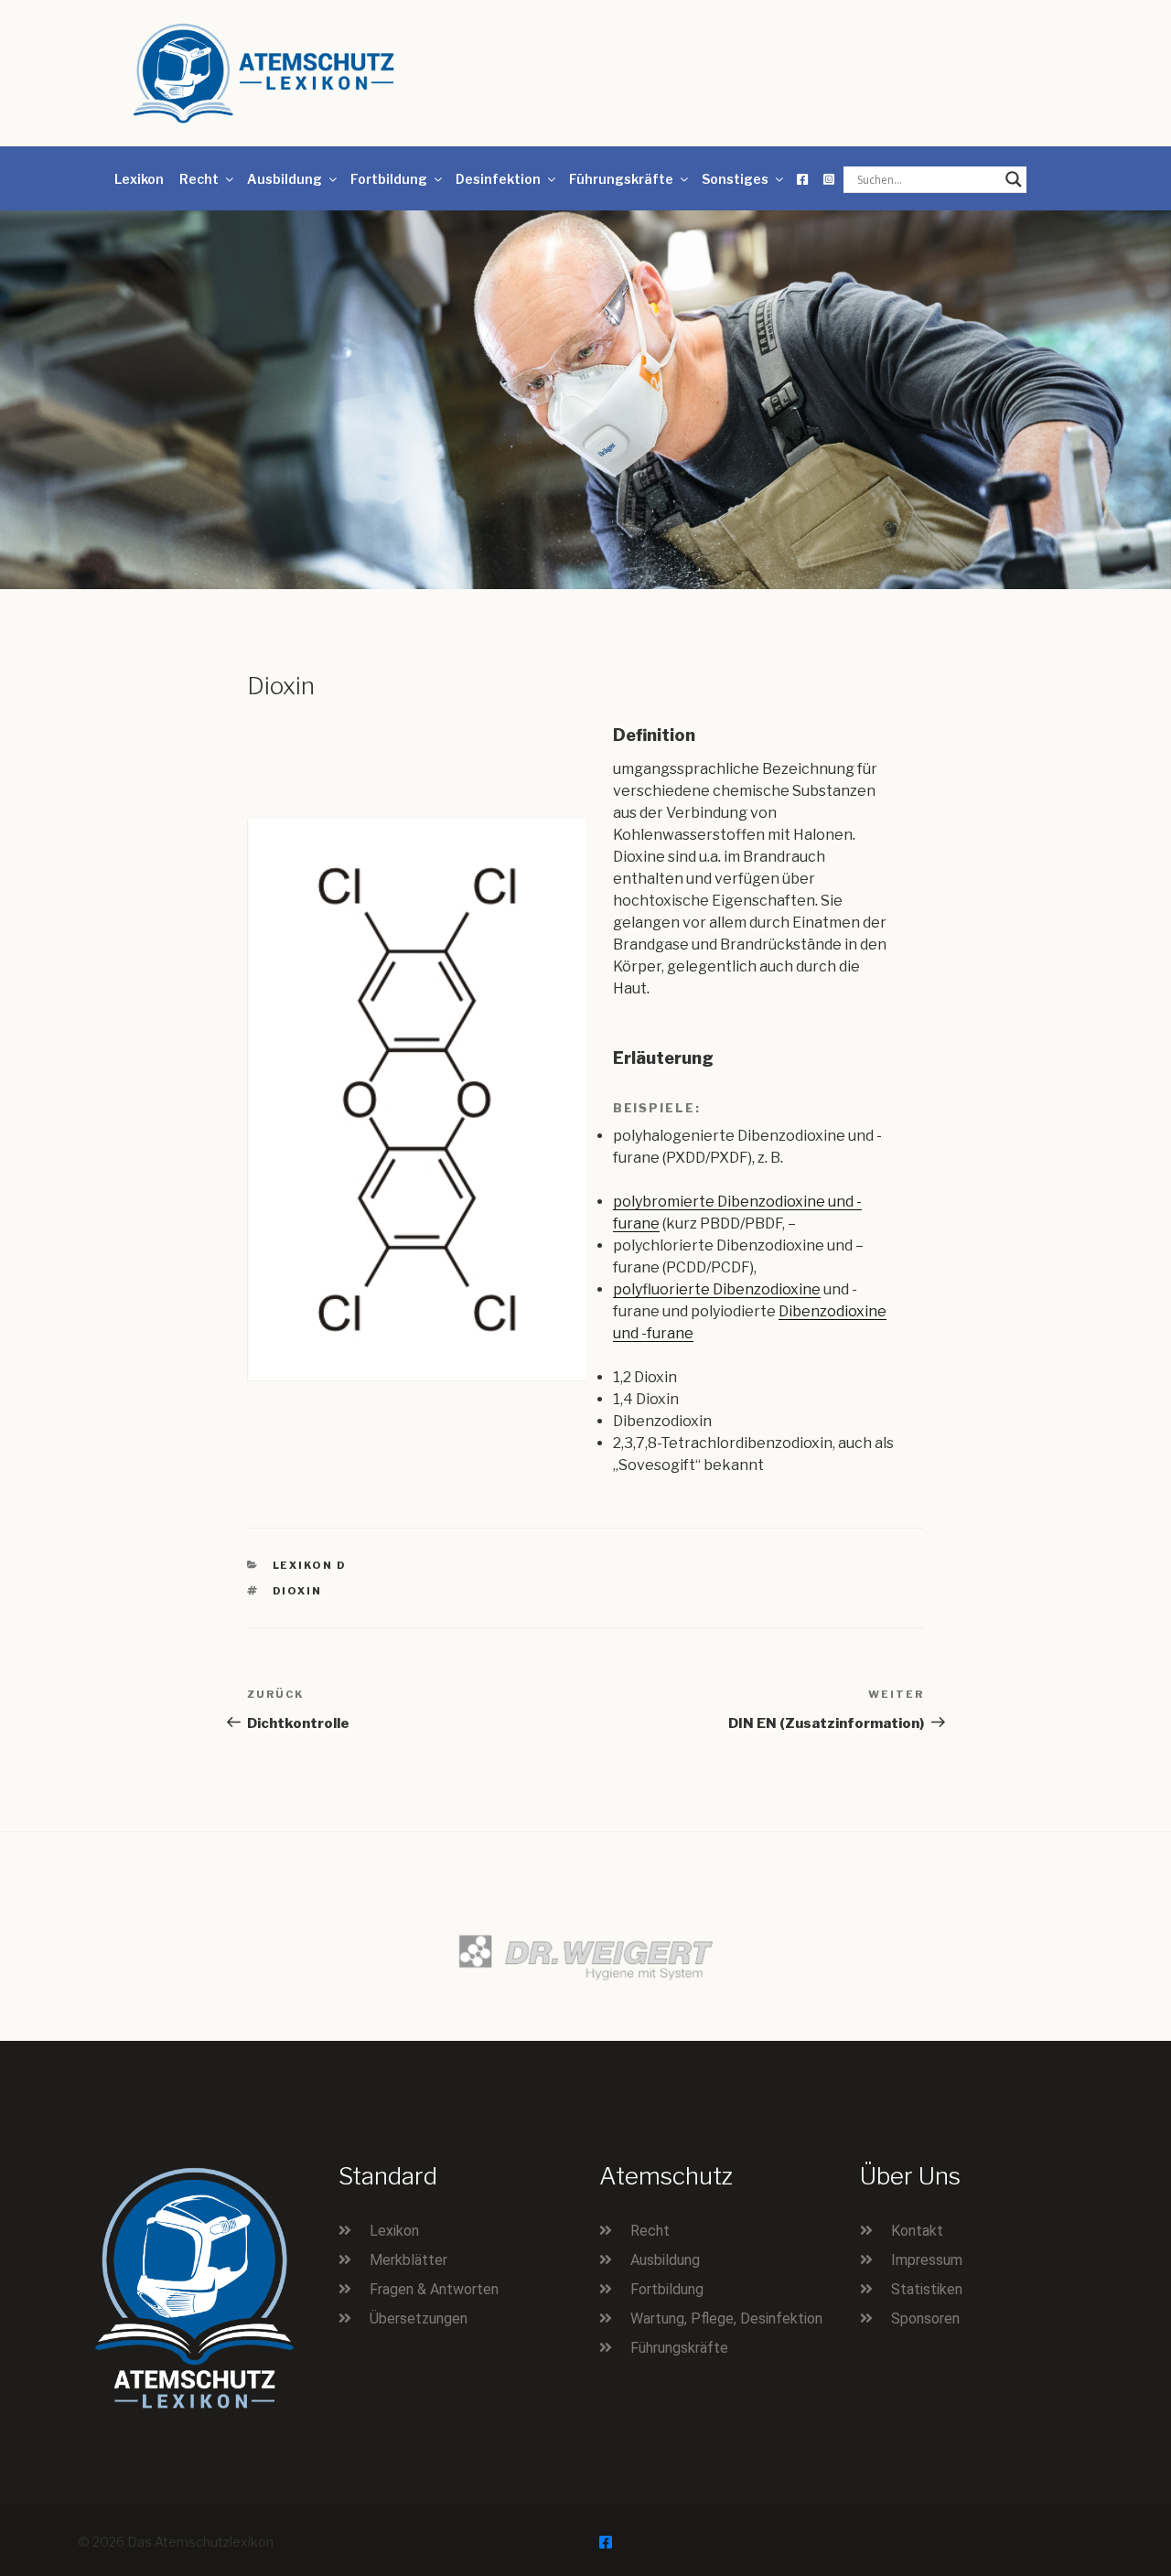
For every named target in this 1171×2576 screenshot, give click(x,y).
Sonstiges (735, 179)
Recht (199, 179)
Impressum (927, 2260)
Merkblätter (408, 2260)
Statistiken (927, 2289)
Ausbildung (285, 179)
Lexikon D (310, 1565)
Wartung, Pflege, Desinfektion (726, 2318)
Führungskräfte (621, 179)
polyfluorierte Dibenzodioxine (717, 1289)
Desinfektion (498, 179)
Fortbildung (389, 179)
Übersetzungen (419, 2318)
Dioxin (298, 1591)
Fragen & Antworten (434, 2289)
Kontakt (917, 2231)
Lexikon (139, 179)
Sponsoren (925, 2318)
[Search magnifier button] (1014, 179)
